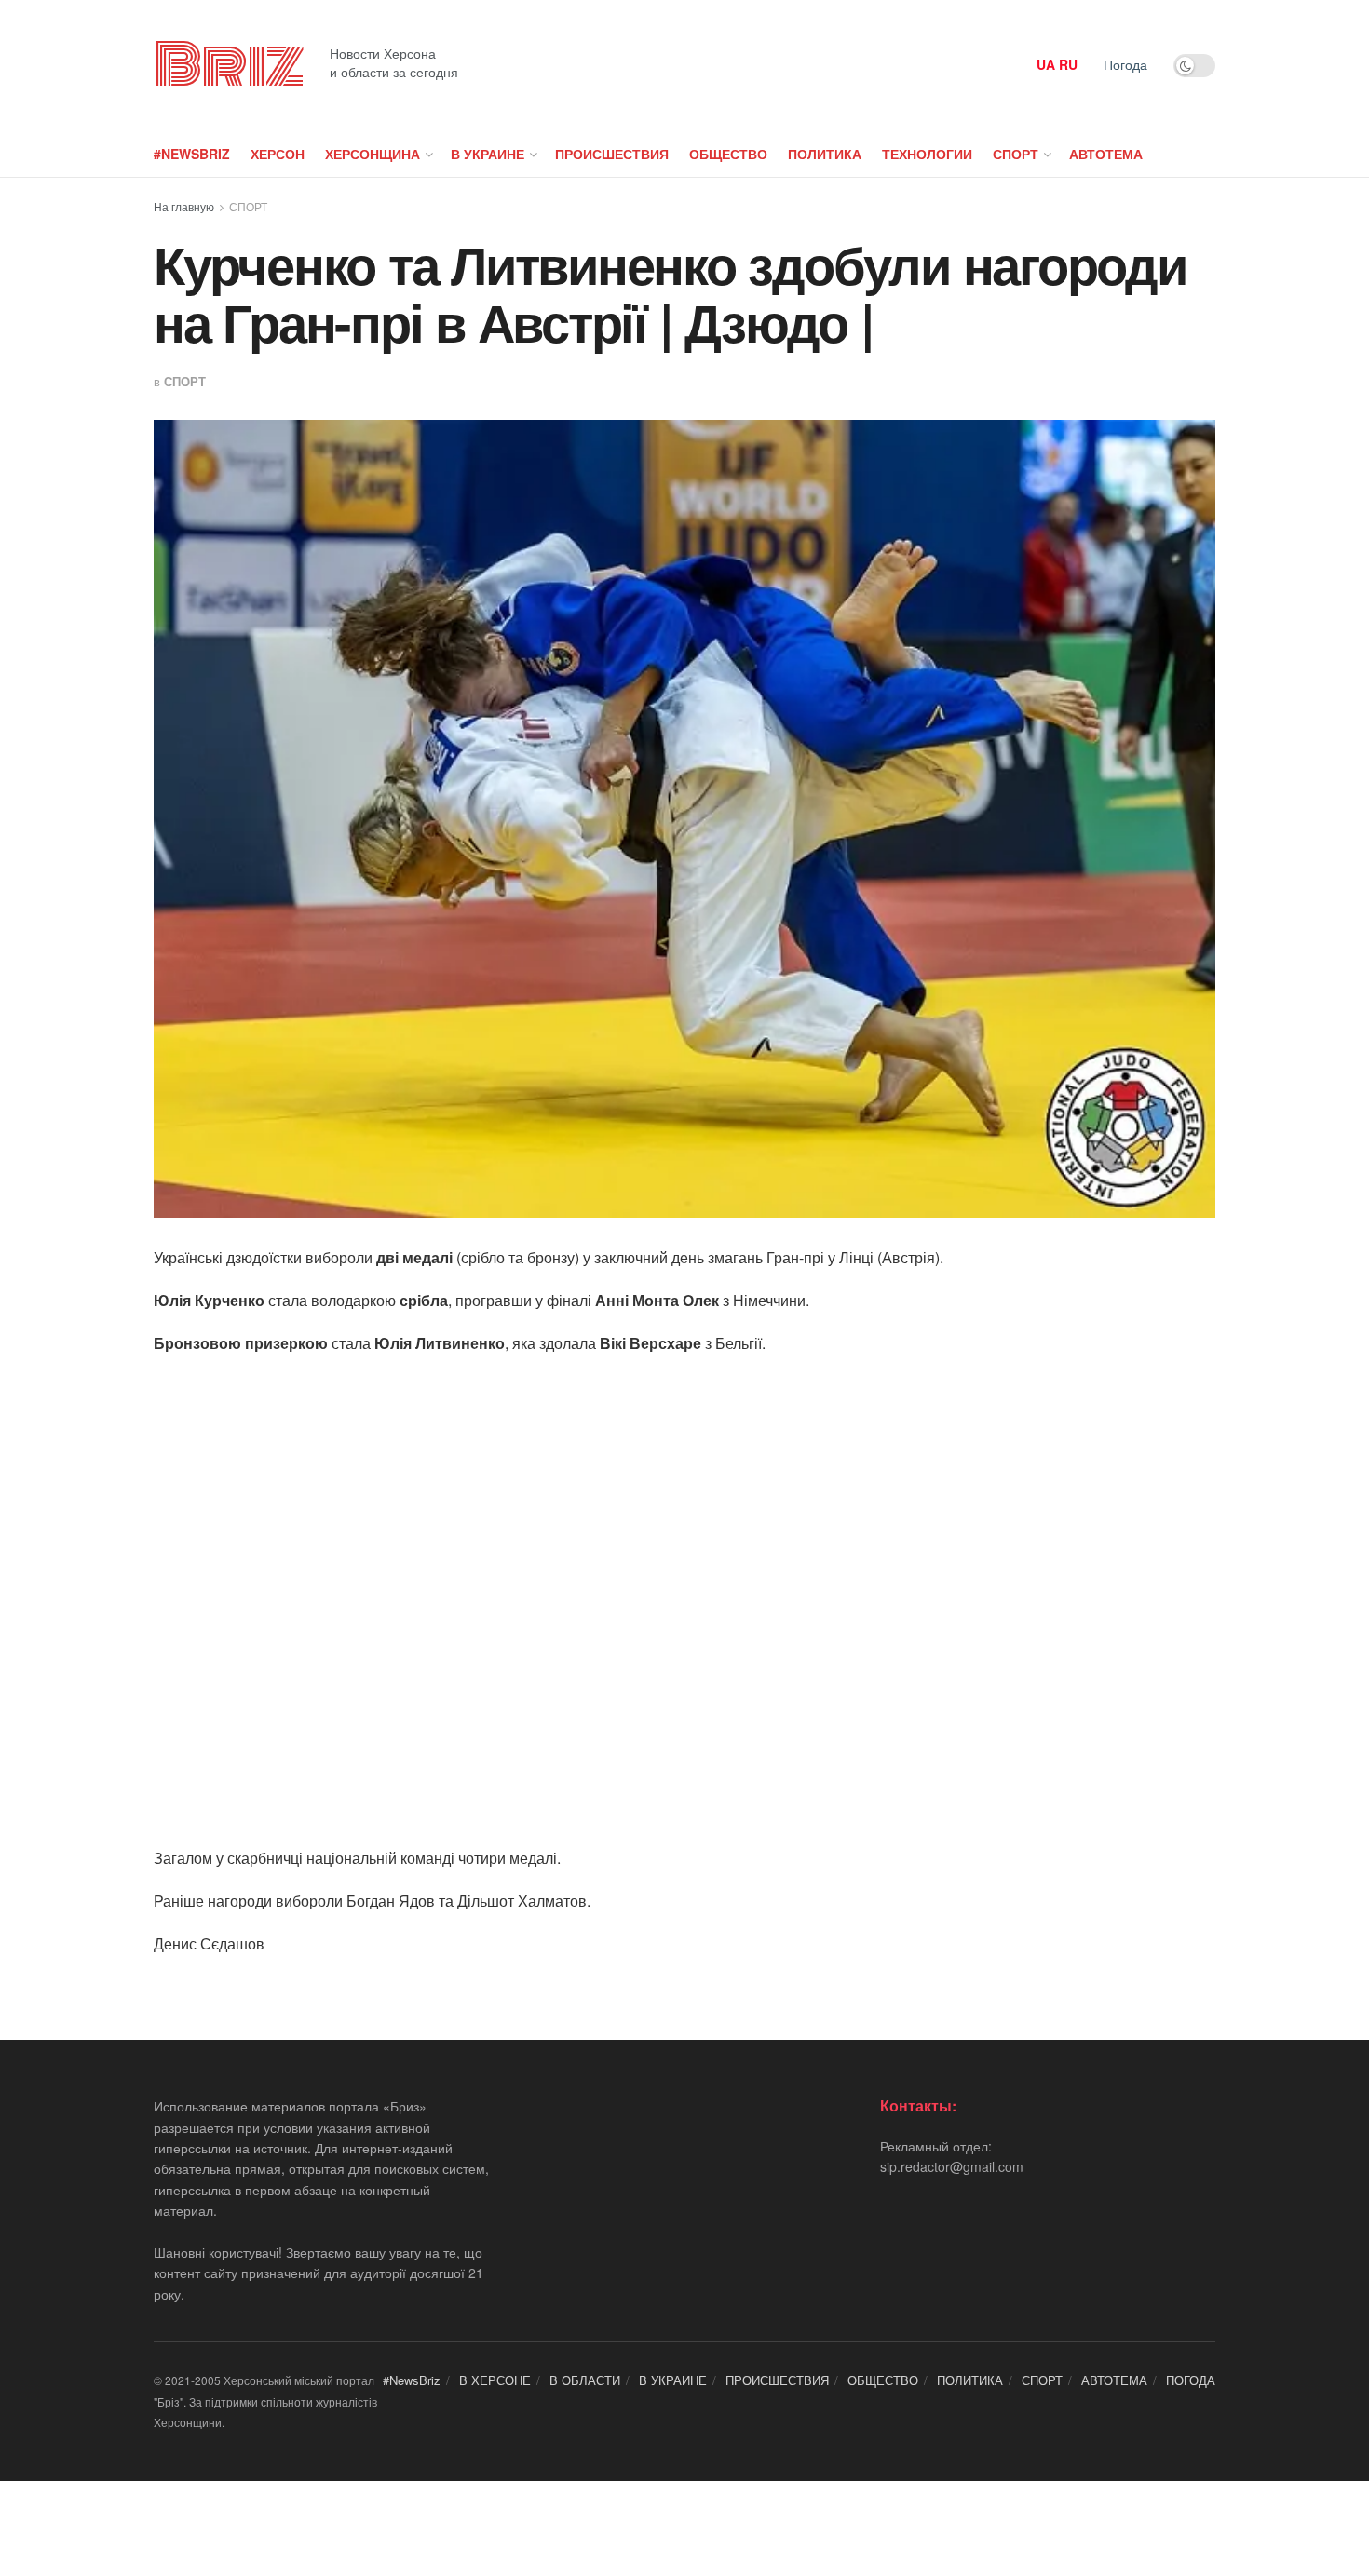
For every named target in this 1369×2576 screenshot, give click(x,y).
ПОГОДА (1191, 2380)
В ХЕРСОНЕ (495, 2380)
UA (1046, 64)
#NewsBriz (192, 154)
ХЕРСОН (278, 154)
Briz (229, 65)
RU (1068, 64)
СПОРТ (1016, 154)
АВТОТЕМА (1106, 154)
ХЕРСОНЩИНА (373, 154)
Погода (1125, 64)
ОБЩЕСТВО (728, 154)
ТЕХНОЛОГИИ (927, 154)
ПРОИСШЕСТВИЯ (612, 154)
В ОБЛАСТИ (585, 2380)
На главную (184, 206)
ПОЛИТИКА (825, 154)
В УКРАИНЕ (488, 154)
